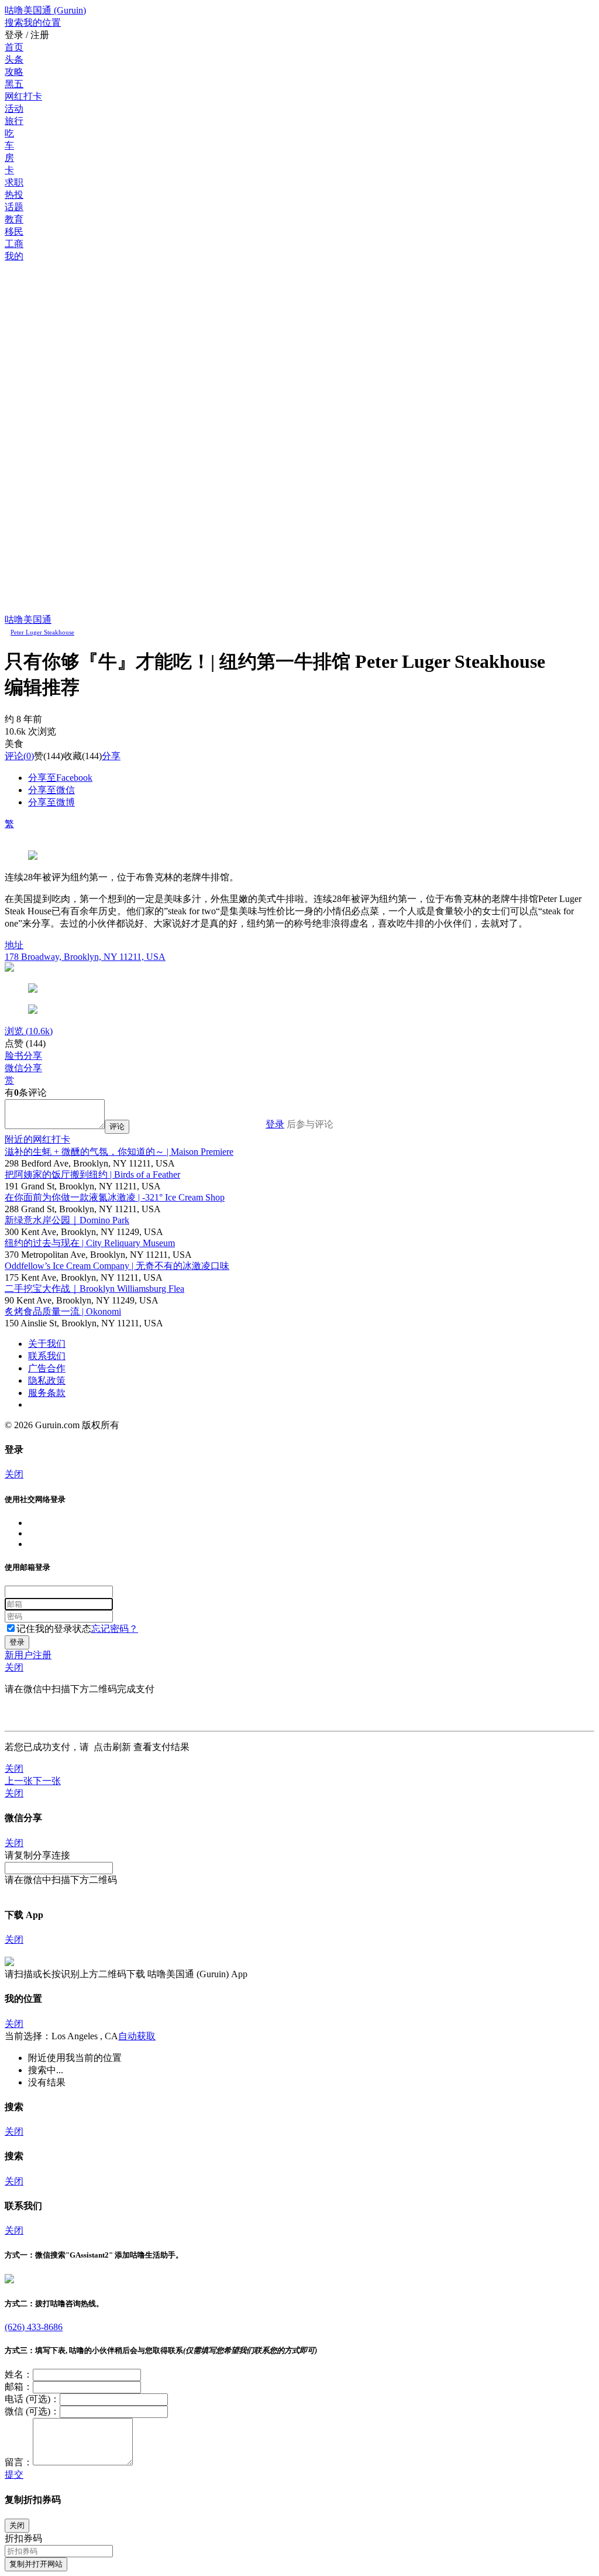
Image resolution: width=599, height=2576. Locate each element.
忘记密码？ (115, 1629)
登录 (275, 1124)
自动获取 (137, 2036)
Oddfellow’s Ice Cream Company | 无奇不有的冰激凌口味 (117, 1266)
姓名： (19, 2374)
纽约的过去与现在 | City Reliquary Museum (90, 1243)
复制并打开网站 (36, 2564)
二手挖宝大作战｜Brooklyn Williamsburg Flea (94, 1289)
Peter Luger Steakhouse (42, 632)
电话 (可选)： (32, 2399)
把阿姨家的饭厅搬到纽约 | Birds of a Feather (92, 1174)
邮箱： (19, 2387)
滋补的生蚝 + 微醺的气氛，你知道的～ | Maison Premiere (119, 1152)
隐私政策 (47, 1380)
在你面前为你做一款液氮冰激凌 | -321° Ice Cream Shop (115, 1197)
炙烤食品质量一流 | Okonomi (63, 1311)
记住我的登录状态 (54, 1629)
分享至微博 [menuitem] (51, 802)
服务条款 (47, 1393)
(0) (19, 756)
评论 (14, 756)
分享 (111, 756)
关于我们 (47, 1344)
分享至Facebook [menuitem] (60, 778)
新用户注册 (28, 1655)
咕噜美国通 (28, 620)
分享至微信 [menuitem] (51, 790)
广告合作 (47, 1368)
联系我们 (47, 1356)
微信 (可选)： (32, 2411)
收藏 (73, 756)
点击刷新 (112, 1747)
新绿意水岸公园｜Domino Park (67, 1220)
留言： (19, 2462)
